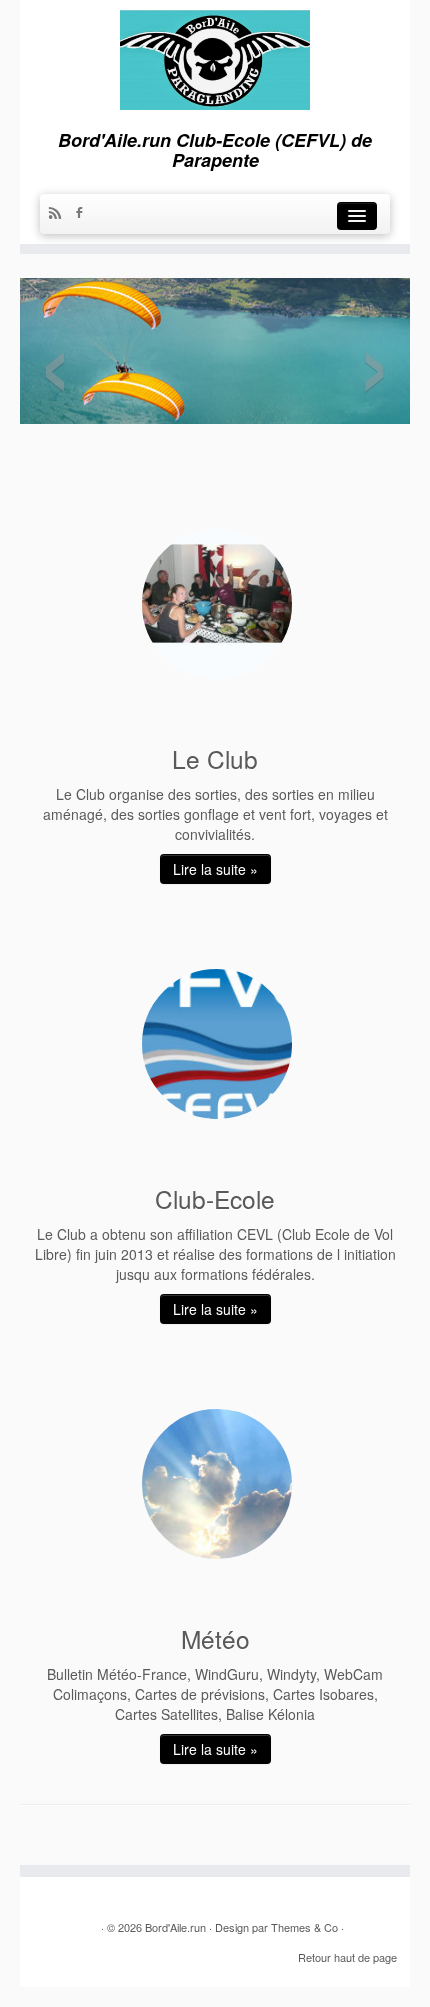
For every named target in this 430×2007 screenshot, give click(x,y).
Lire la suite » (215, 869)
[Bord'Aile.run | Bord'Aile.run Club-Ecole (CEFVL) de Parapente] (215, 54)
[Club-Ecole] (217, 1044)
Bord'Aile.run (175, 1927)
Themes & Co (304, 1927)
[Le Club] (217, 604)
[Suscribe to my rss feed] (60, 214)
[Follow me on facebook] (84, 214)
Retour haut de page (347, 1957)
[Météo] (217, 1484)
